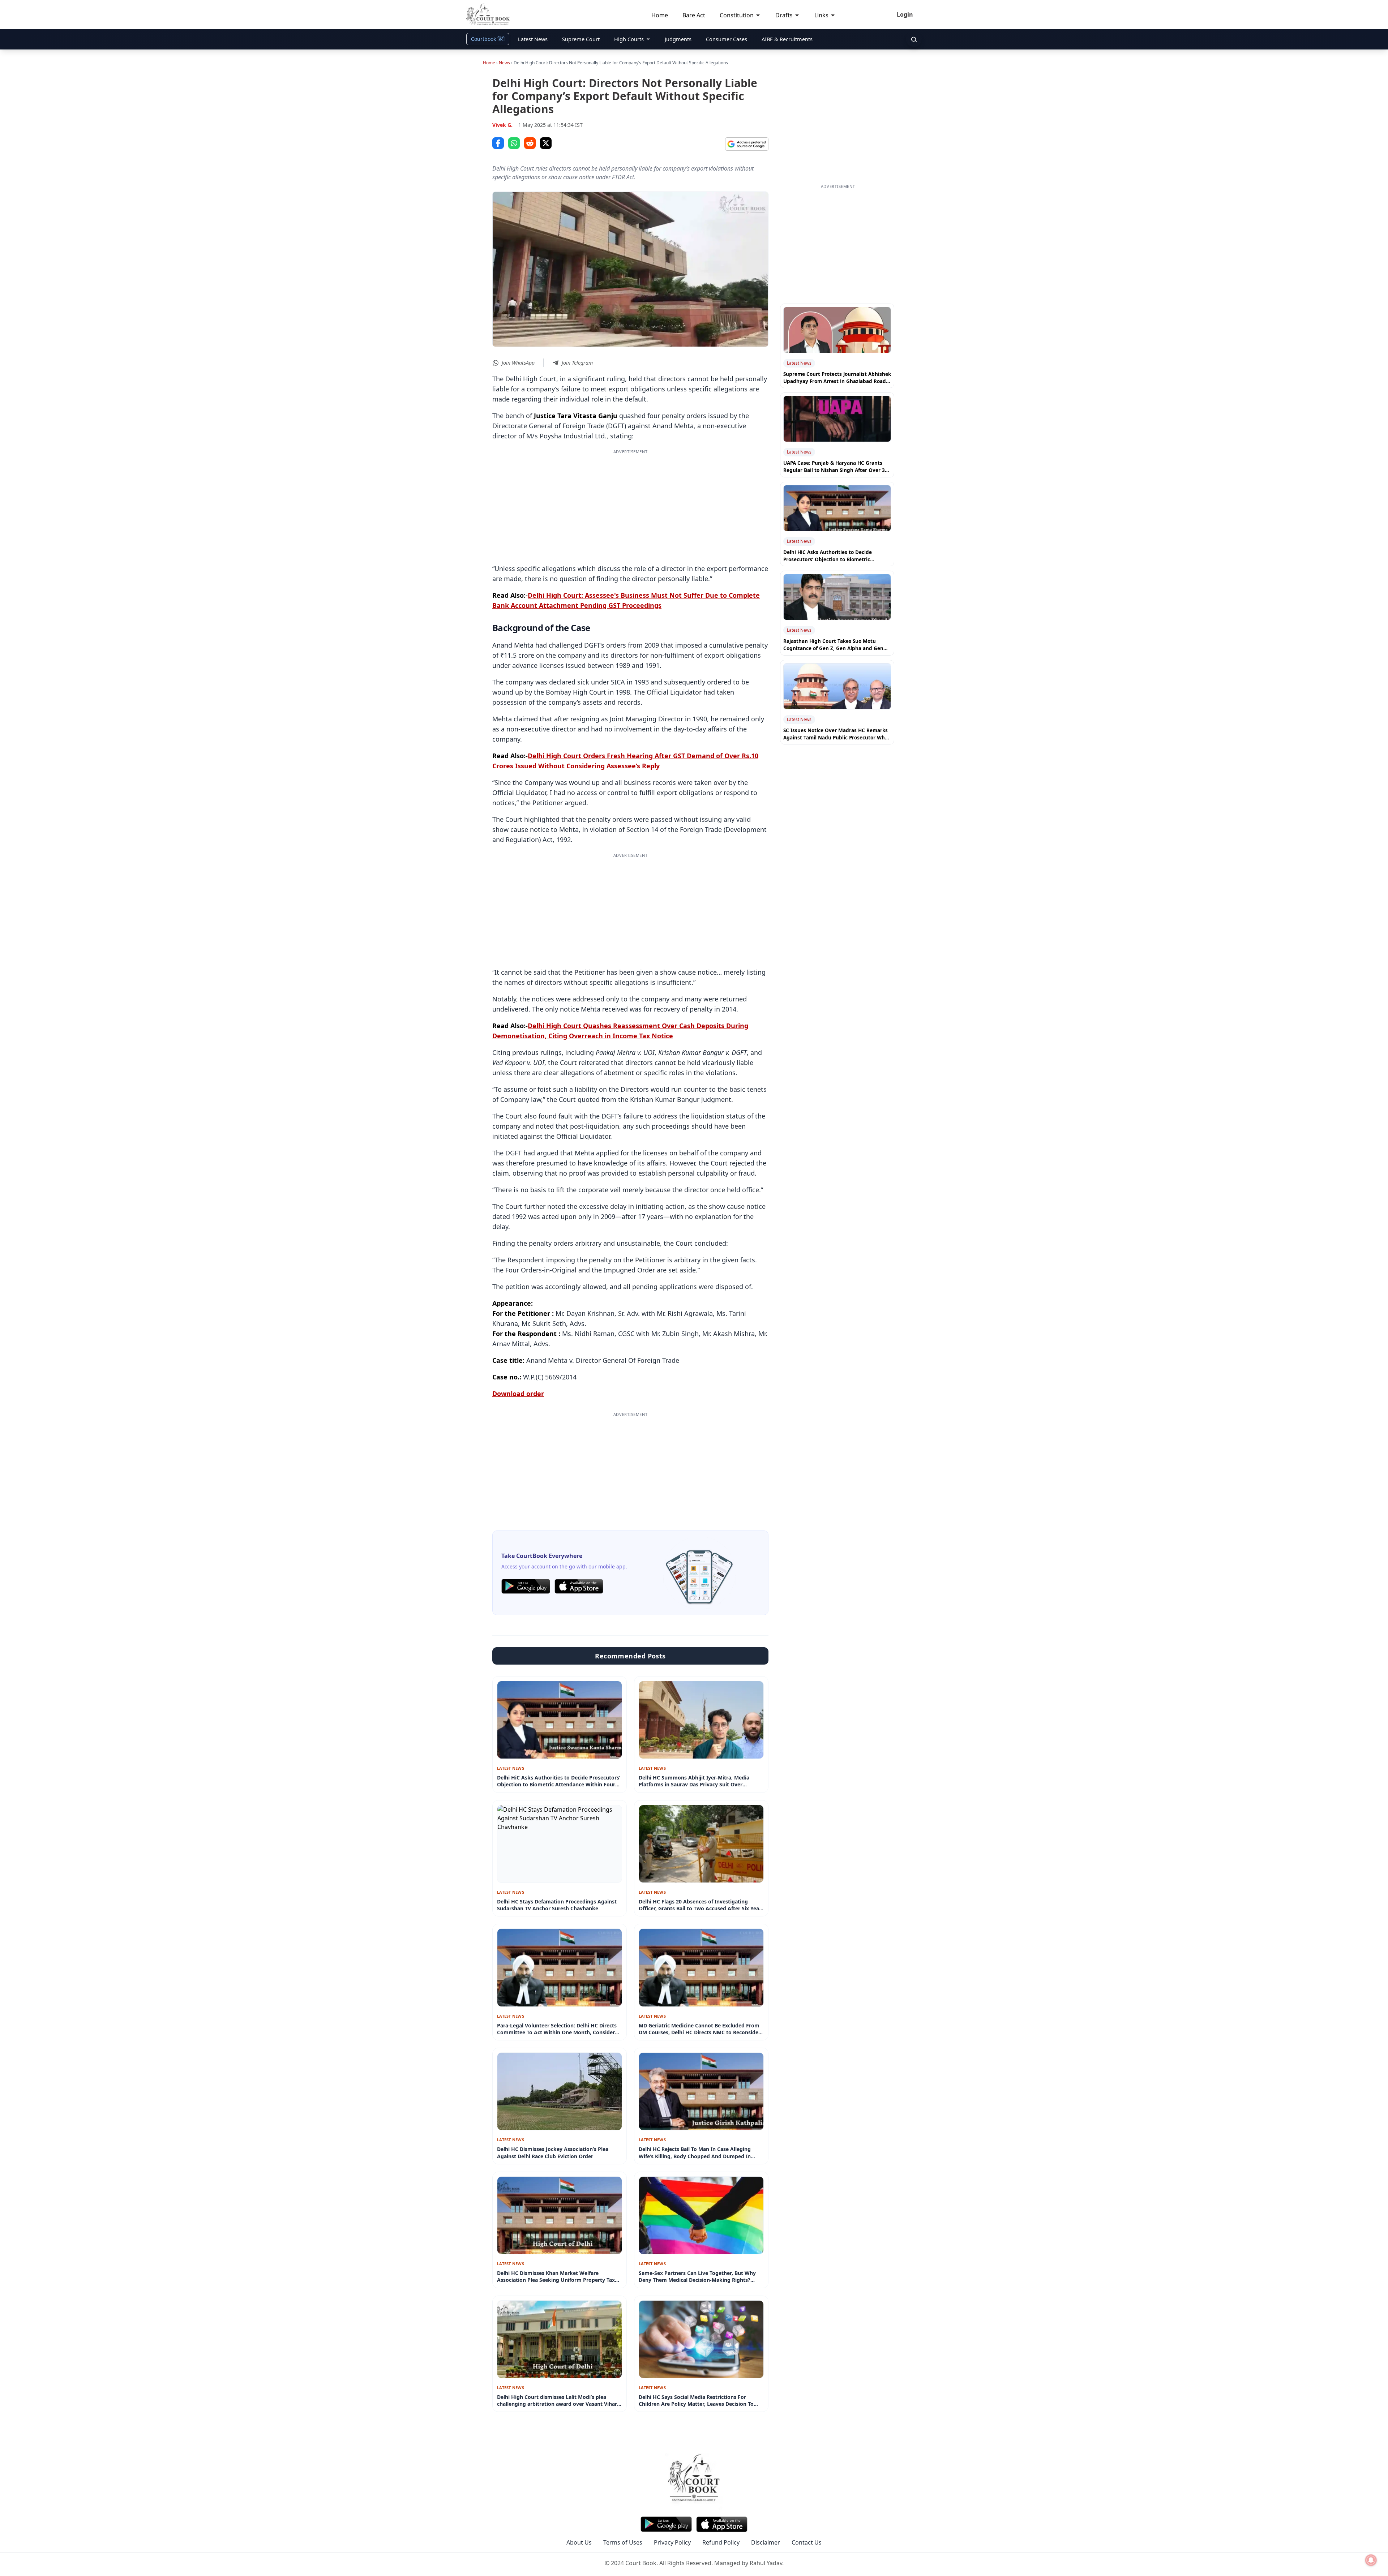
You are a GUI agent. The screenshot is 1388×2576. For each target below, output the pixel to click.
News (504, 63)
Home (489, 63)
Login (905, 14)
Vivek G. (502, 125)
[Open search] (914, 39)
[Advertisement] (630, 506)
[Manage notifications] (1371, 2560)
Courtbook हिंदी (488, 39)
